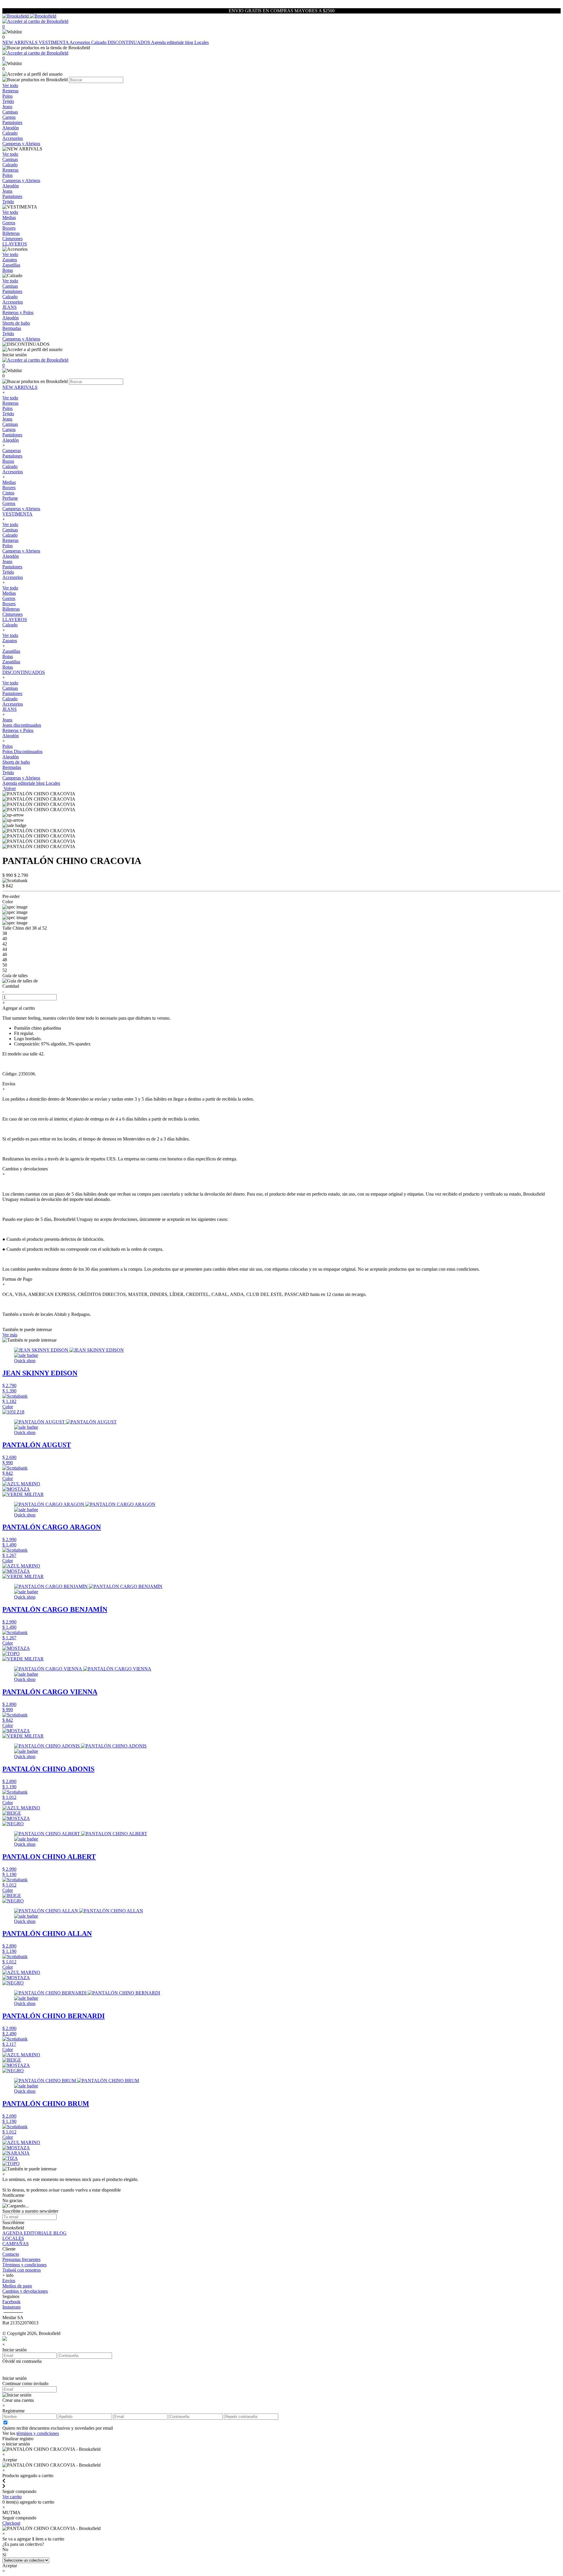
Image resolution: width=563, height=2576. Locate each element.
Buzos (8, 461)
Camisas (10, 424)
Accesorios (80, 42)
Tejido (8, 414)
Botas (8, 656)
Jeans (7, 419)
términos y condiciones (38, 2433)
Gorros (9, 503)
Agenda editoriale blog (173, 42)
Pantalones (12, 435)
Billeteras (11, 609)
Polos (7, 408)
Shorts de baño (16, 762)
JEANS (10, 709)
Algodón (11, 440)
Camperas (12, 451)
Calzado (99, 42)
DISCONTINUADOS (129, 42)
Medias (9, 482)
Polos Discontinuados (22, 751)
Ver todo (10, 398)
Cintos (8, 493)
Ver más (10, 1335)
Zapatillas (11, 651)
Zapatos (10, 641)
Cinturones (12, 614)
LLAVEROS (15, 620)
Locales (202, 42)
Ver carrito (12, 2497)
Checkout (11, 2523)
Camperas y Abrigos (21, 509)
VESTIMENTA (54, 42)
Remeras (10, 403)
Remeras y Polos (18, 730)
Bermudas (12, 767)
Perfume (10, 498)
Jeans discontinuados (22, 725)
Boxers (9, 488)
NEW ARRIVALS (21, 42)
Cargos (9, 429)
